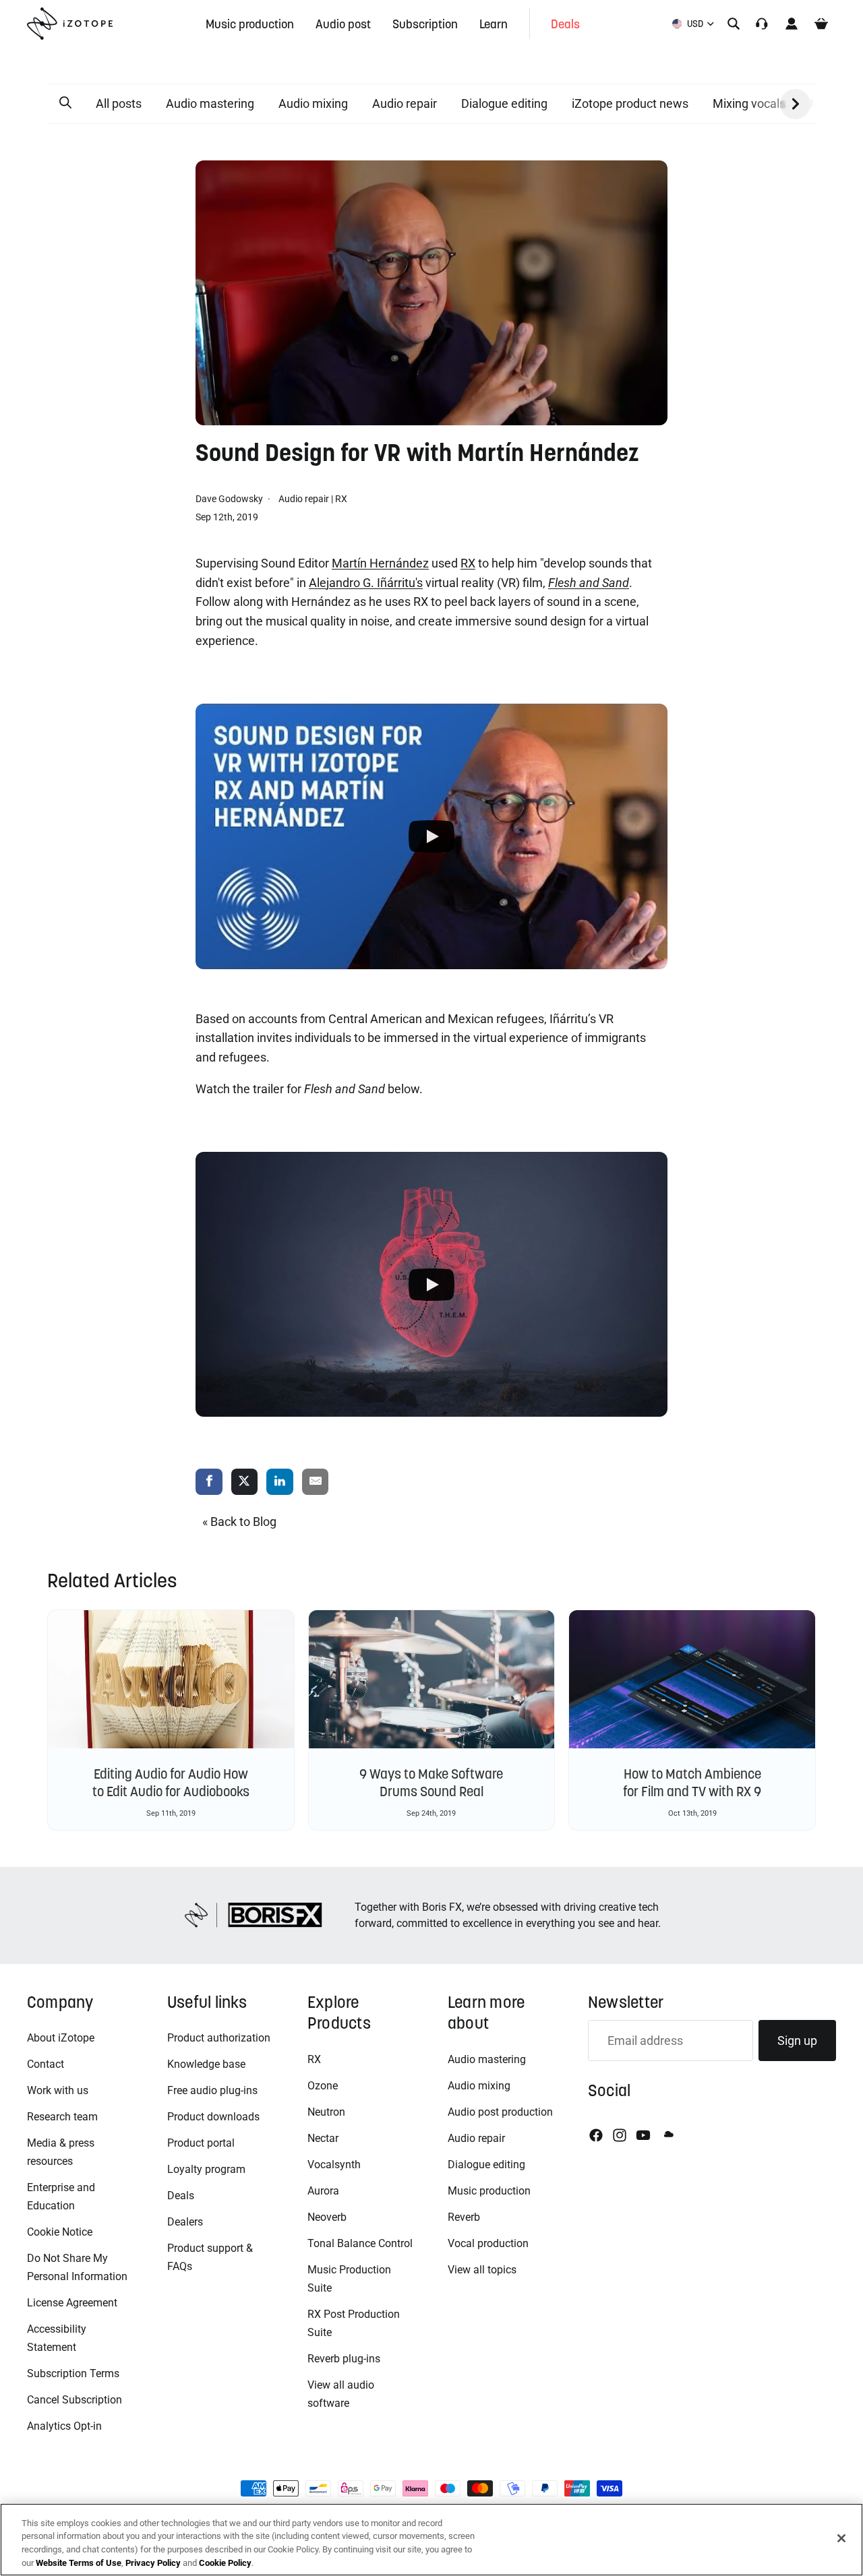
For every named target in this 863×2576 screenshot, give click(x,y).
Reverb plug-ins (344, 2359)
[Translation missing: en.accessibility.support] (762, 24)
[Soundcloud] (667, 2135)
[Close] (841, 2538)
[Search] (734, 24)
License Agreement (72, 2303)
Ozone (323, 2086)
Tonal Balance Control (360, 2243)
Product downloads (213, 2117)
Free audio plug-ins (212, 2090)
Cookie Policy (225, 2562)
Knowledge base (206, 2064)
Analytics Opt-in (64, 2426)
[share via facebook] (209, 1482)
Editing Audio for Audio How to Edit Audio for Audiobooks (171, 1783)
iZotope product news (630, 103)
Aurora (323, 2191)
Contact (46, 2064)
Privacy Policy (153, 2562)
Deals (181, 2196)
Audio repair (405, 103)
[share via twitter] (245, 1482)
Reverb (464, 2217)
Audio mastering (210, 103)
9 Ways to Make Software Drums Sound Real (431, 1783)
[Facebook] (596, 2135)
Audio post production (500, 2112)
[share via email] (316, 1482)
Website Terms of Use (79, 2562)
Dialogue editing (504, 103)
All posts (119, 103)
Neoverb (327, 2217)
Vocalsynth (334, 2165)
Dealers (185, 2222)
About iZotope (61, 2038)
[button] (65, 103)
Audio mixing (313, 103)
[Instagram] (620, 2135)
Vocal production (488, 2243)
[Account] (792, 24)
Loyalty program (206, 2169)
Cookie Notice (60, 2232)
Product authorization (219, 2038)
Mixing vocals (749, 103)
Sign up (797, 2041)
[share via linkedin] (280, 1482)
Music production (489, 2191)
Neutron (326, 2112)
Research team (62, 2117)
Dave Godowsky (230, 499)
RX (341, 499)
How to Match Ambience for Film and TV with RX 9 (692, 1783)
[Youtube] (643, 2135)
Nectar (323, 2138)
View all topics (482, 2270)
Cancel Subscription (75, 2400)
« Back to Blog (239, 1522)
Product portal (201, 2143)
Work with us (58, 2090)
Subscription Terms (73, 2373)
